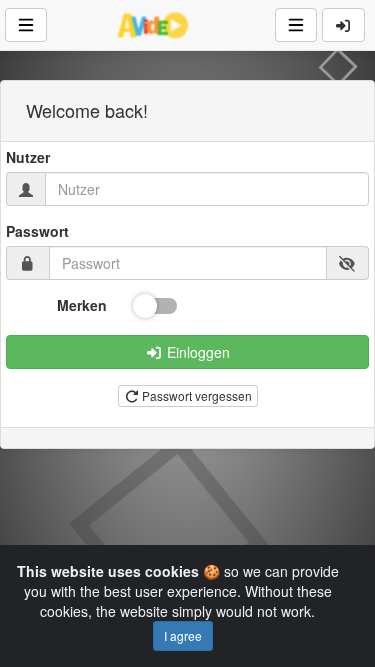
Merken (82, 305)
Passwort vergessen (195, 395)
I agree (183, 635)
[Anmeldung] (344, 25)
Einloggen (196, 352)
